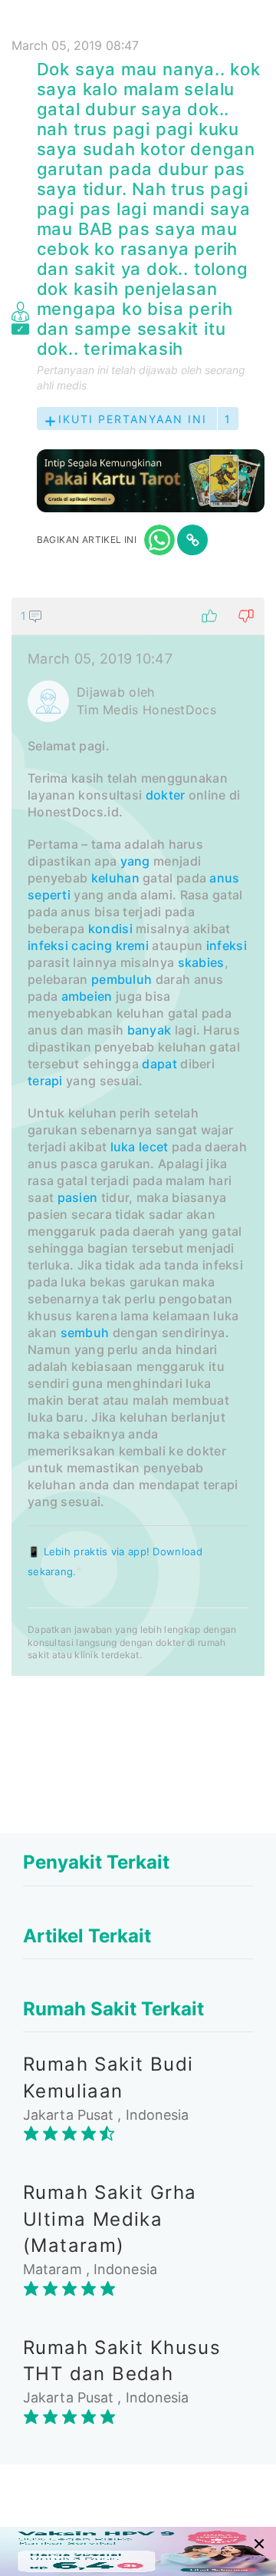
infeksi (48, 945)
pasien (78, 1197)
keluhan (115, 878)
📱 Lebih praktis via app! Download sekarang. (115, 1561)
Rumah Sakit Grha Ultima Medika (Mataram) (110, 2219)
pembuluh (122, 979)
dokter (166, 795)
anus (224, 878)
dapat (159, 1064)
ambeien (87, 996)
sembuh (85, 1333)
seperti (49, 895)
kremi (133, 945)
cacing (92, 945)
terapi (45, 1081)
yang (135, 861)
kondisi (110, 929)
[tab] (138, 1137)
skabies (201, 962)
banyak (149, 1030)
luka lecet (140, 1147)
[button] (138, 616)
